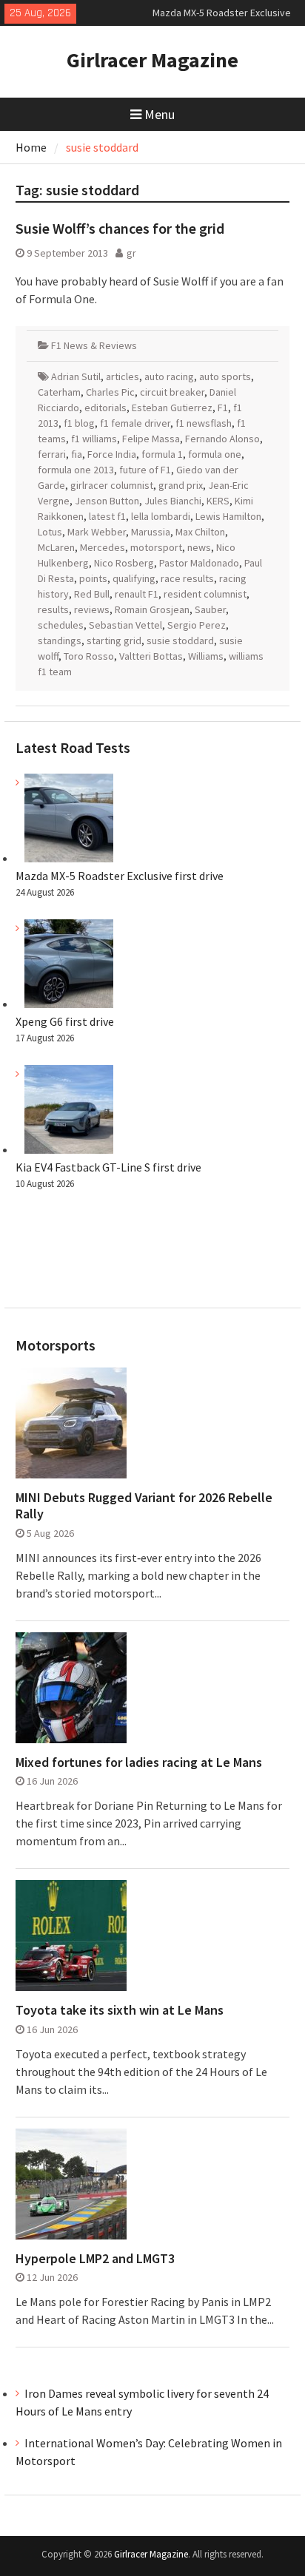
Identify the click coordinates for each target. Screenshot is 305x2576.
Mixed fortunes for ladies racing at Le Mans (139, 1762)
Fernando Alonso (222, 439)
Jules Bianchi (173, 501)
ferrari (52, 454)
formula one (215, 454)
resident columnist (205, 594)
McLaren (56, 547)
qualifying (134, 578)
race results (187, 578)
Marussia (151, 532)
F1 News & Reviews (94, 345)
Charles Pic (110, 392)
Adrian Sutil (76, 376)
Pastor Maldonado (199, 563)
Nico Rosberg (124, 563)
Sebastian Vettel (125, 625)
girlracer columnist (112, 485)
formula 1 (162, 454)
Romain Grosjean (152, 609)
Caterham (59, 392)
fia (77, 454)
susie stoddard (180, 640)
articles (123, 376)
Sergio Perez (197, 625)
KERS (218, 501)
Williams (206, 656)
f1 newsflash (204, 423)
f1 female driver (135, 423)
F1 (223, 408)
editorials (105, 408)
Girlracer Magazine (152, 60)
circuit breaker (172, 392)
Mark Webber (97, 532)
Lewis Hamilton (228, 516)
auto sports (225, 376)
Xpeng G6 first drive (65, 1021)
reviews (92, 609)
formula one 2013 (76, 470)
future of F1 (145, 470)
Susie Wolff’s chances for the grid (120, 228)
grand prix (181, 485)
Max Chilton (200, 532)
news (199, 547)
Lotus (50, 532)
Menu (160, 114)
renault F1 (137, 594)
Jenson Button (107, 501)
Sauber (210, 609)
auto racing (169, 376)
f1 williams (94, 439)
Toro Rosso (89, 656)
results (53, 609)
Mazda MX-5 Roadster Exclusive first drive (120, 876)
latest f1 (107, 516)
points (93, 578)
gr (131, 253)
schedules (61, 625)
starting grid (114, 640)
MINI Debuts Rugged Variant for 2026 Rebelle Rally (144, 1505)
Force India (112, 454)
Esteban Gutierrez (172, 408)
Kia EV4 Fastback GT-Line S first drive (108, 1167)
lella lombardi (161, 516)
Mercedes (103, 547)
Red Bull (92, 594)
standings (60, 640)
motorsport (156, 547)
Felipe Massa (151, 439)
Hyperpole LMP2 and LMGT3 (95, 2259)
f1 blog (79, 423)
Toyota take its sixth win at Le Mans (120, 2010)
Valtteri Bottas (151, 656)
